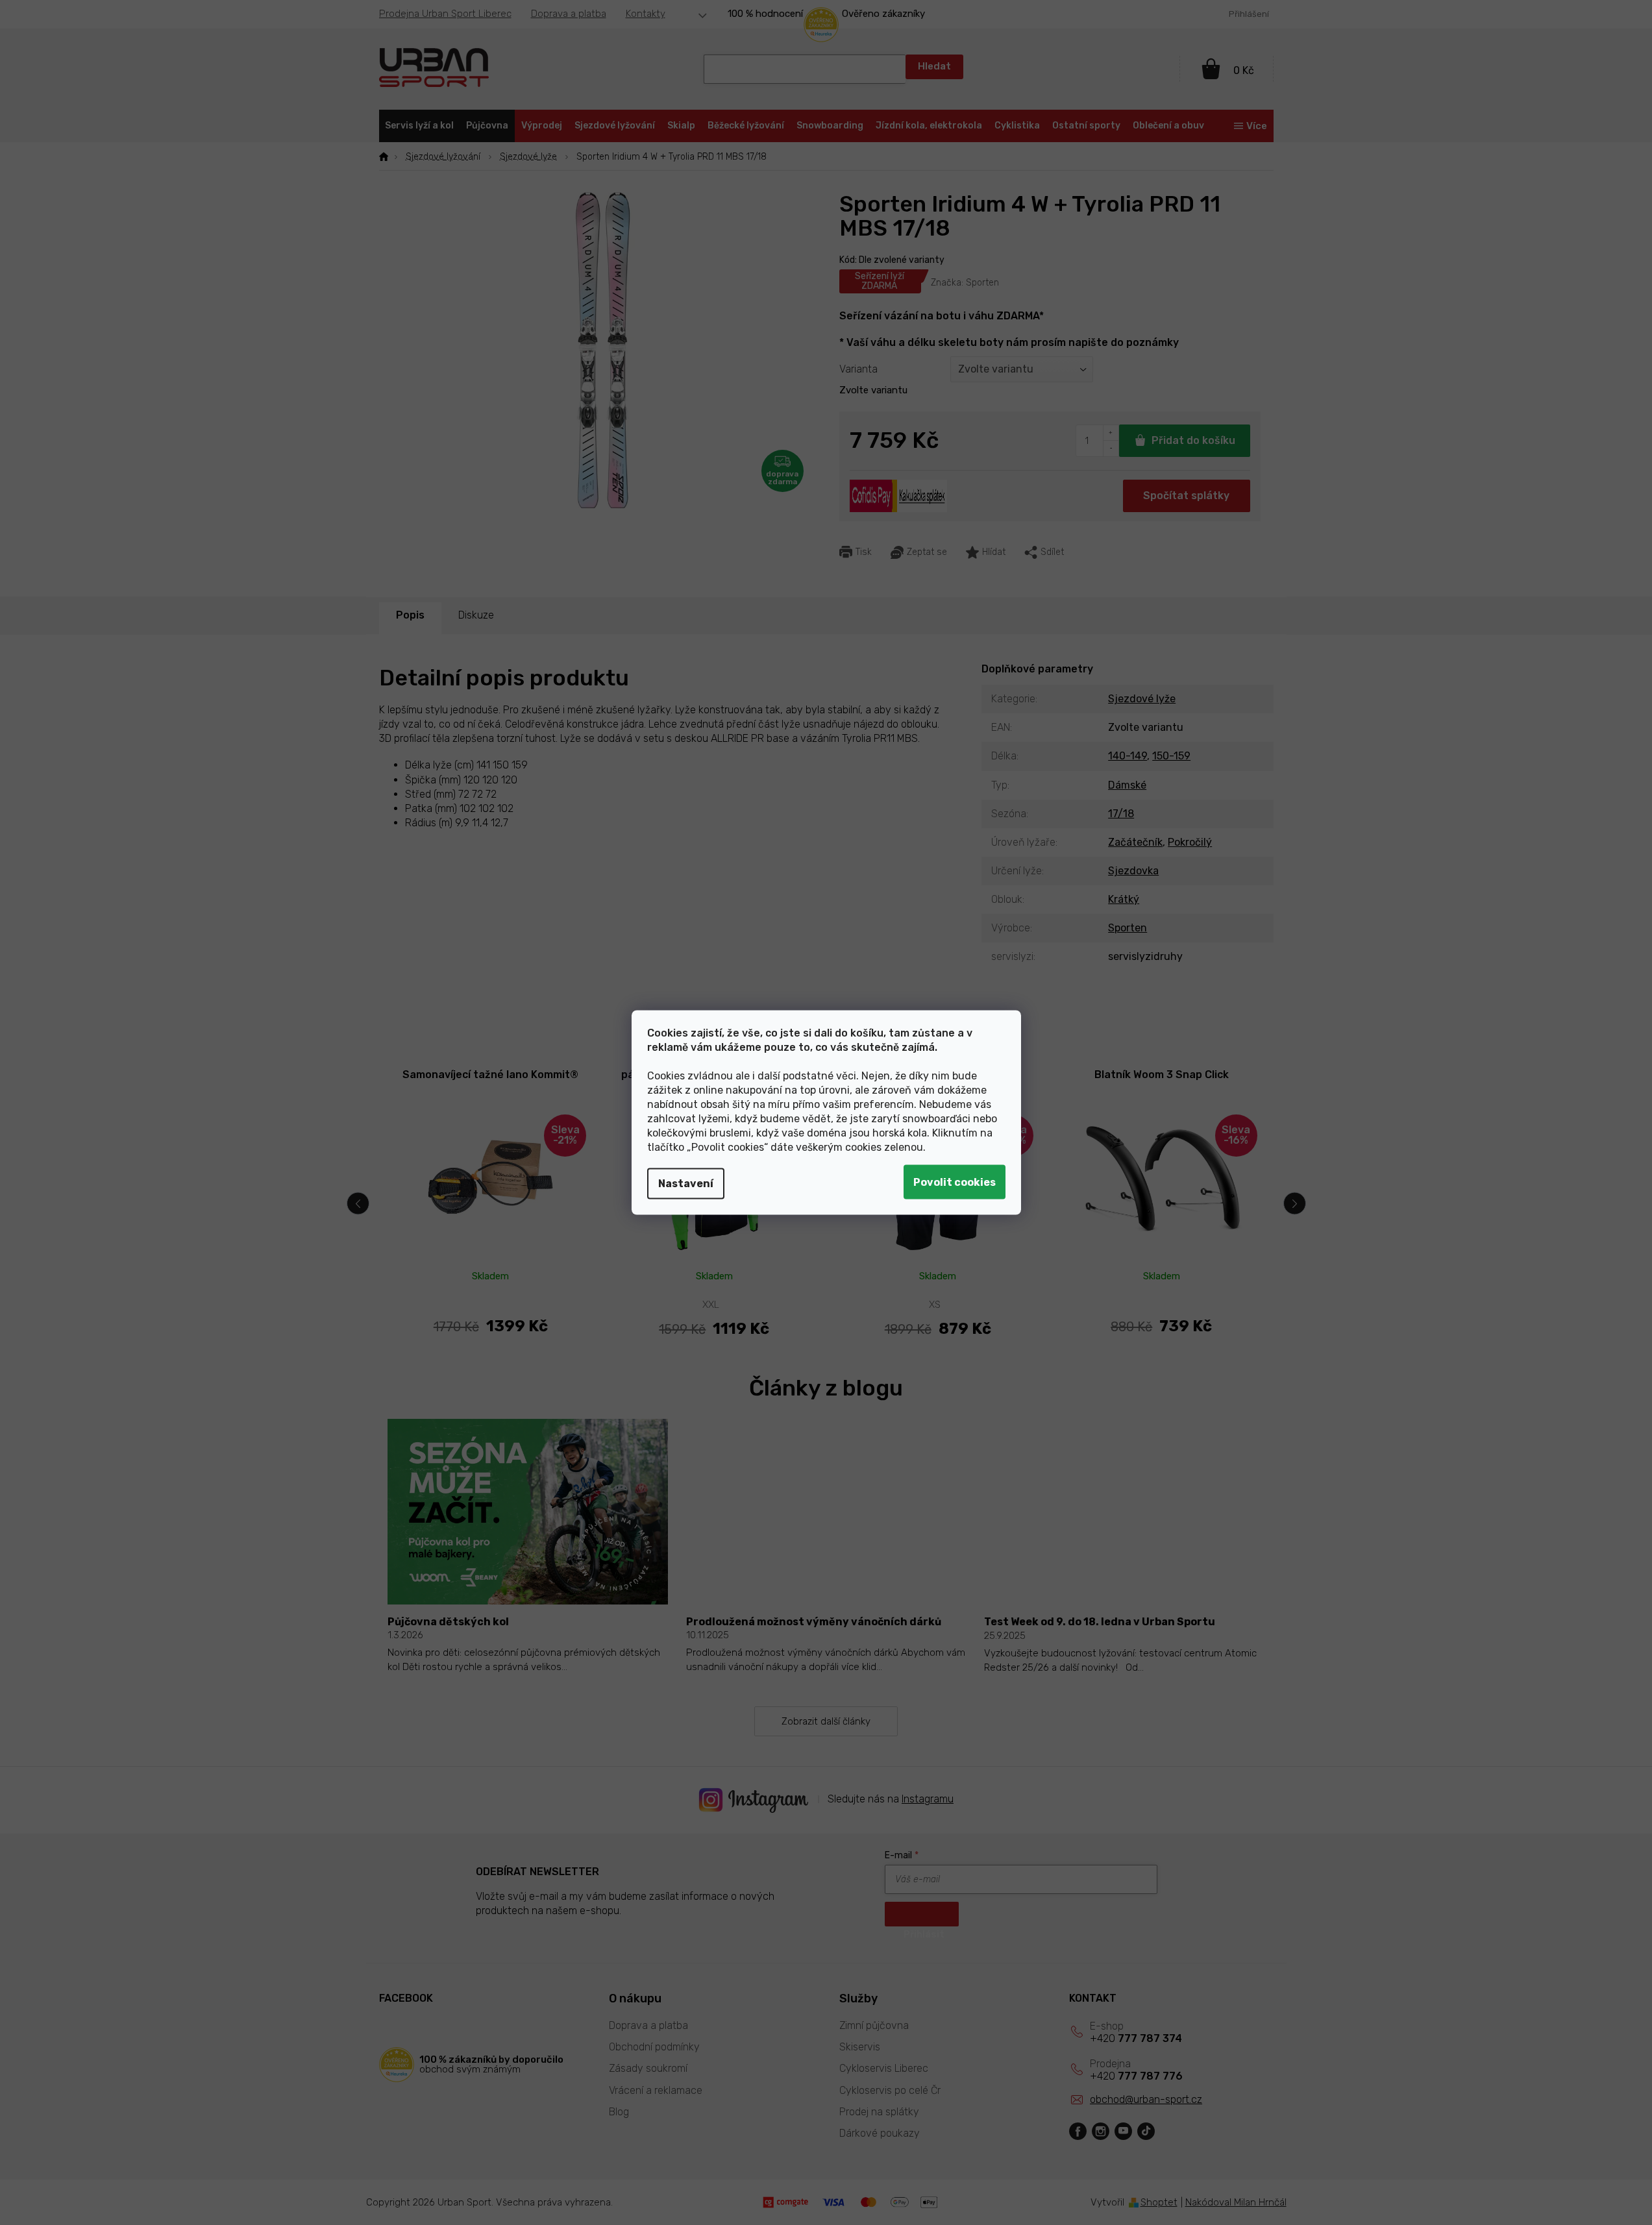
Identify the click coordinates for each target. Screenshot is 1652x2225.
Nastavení (686, 1184)
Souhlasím (955, 1182)
